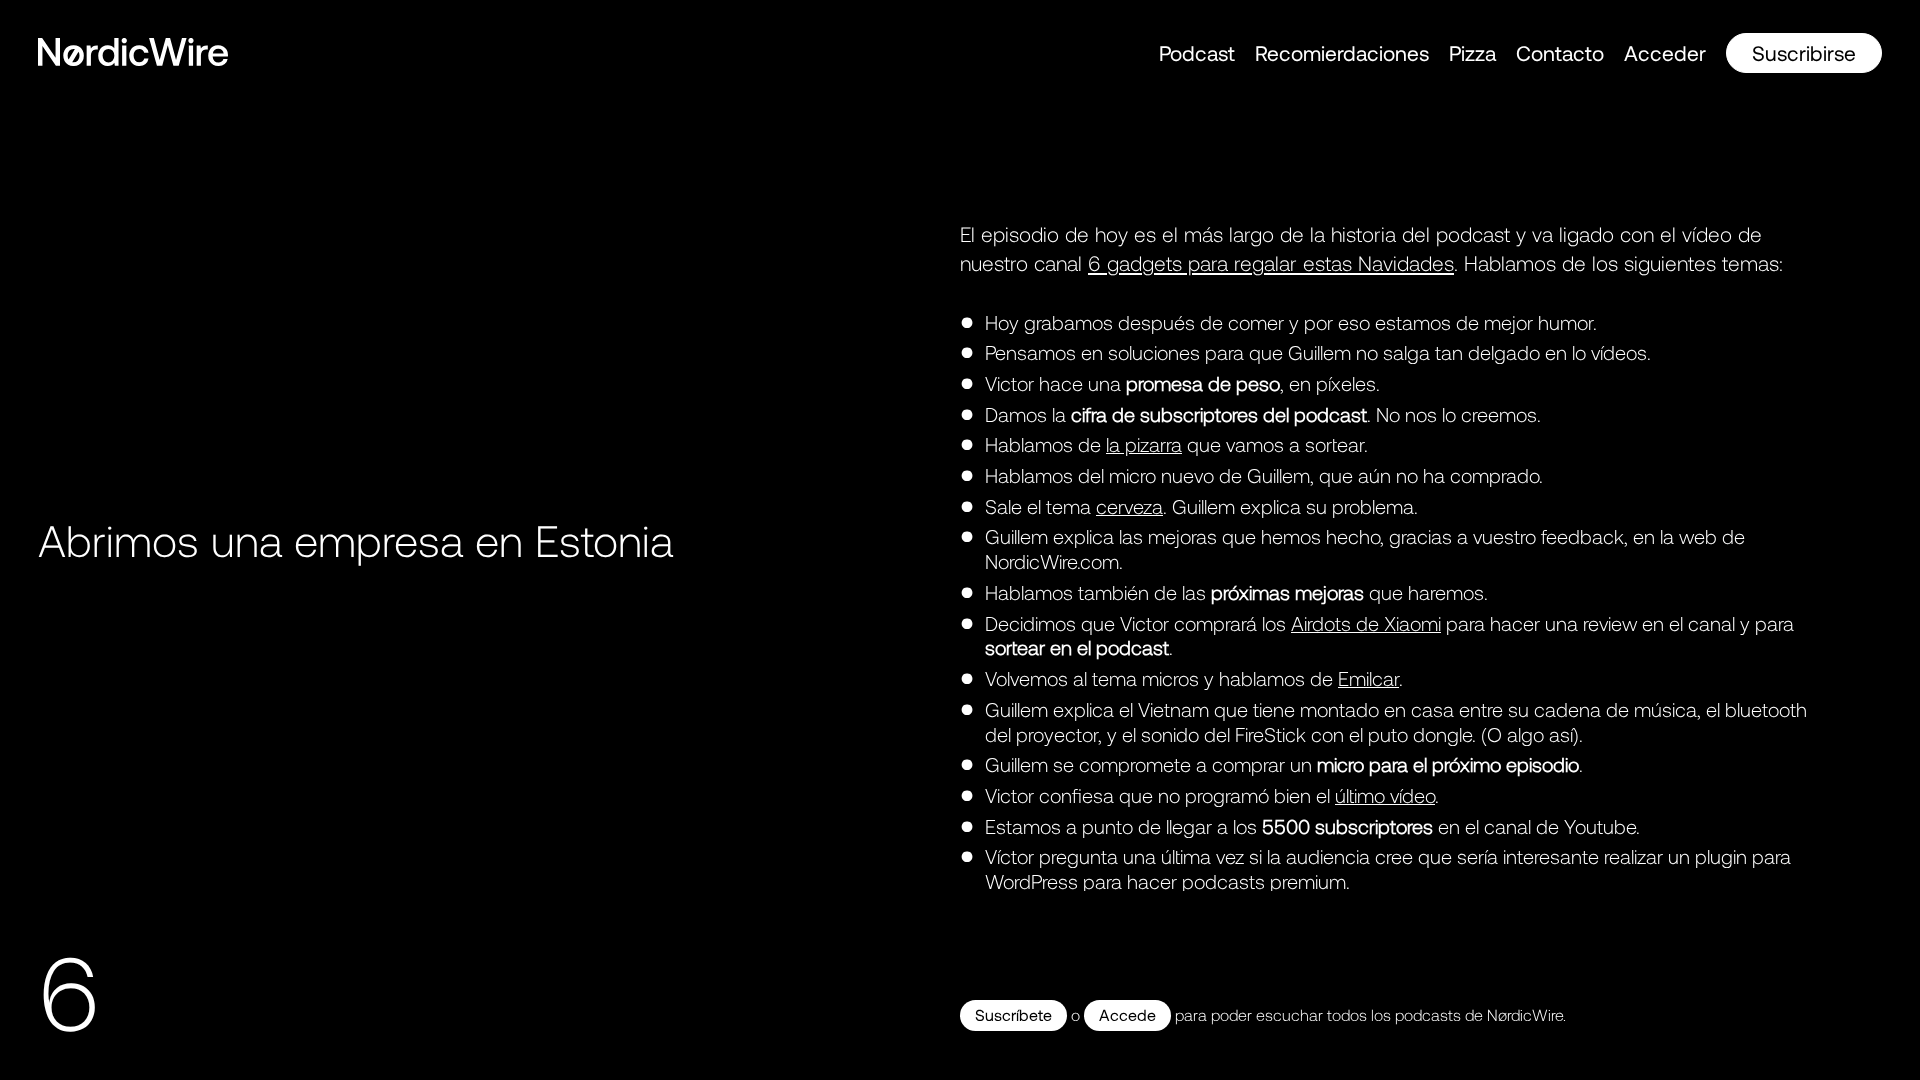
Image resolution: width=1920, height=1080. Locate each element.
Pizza (1472, 52)
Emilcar (1368, 678)
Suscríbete (1013, 1014)
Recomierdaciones (1342, 52)
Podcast (1197, 52)
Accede (1127, 1014)
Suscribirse (1804, 52)
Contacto (1560, 52)
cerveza (1129, 506)
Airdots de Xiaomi (1366, 623)
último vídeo (1385, 795)
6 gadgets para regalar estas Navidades (1271, 262)
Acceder (1665, 52)
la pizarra (1144, 444)
